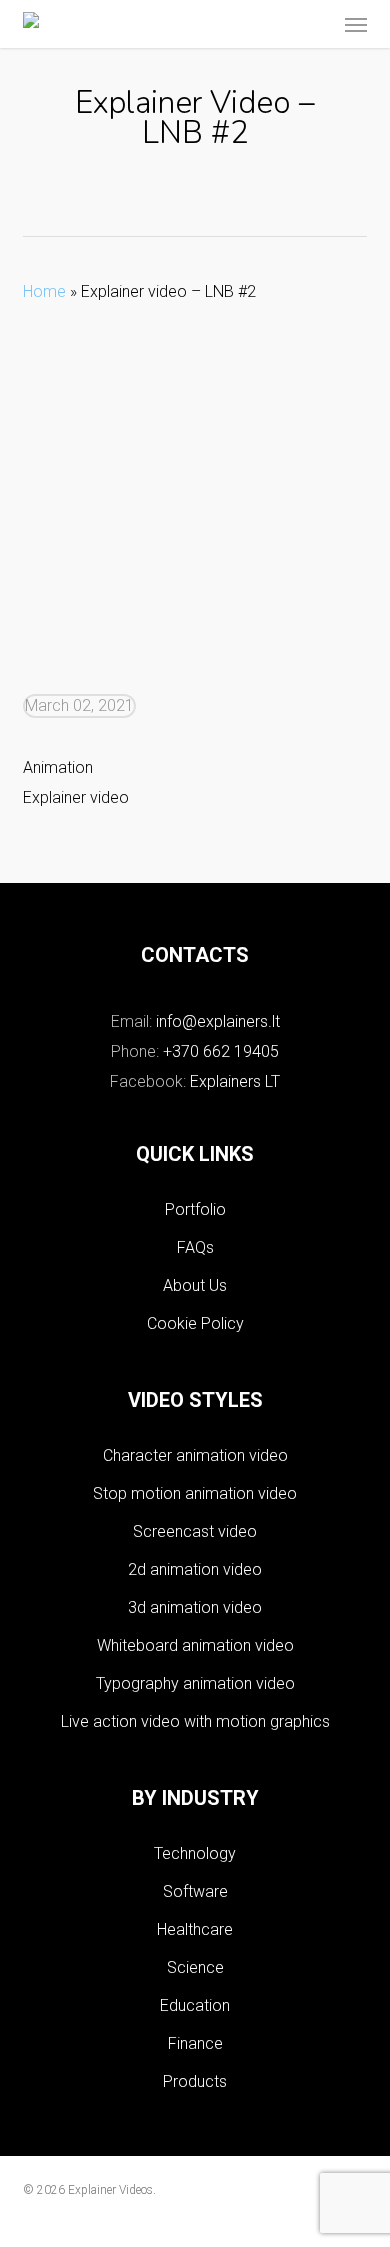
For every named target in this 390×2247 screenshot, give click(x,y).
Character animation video (195, 1455)
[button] (356, 24)
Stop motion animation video (195, 1493)
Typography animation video (195, 1683)
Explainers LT (235, 1081)
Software (195, 1891)
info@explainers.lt (218, 1021)
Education (195, 2005)
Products (195, 2081)
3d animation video (195, 1607)
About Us (195, 1285)
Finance (195, 2043)
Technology (195, 1853)
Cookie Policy (195, 1323)
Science (195, 1967)
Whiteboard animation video (195, 1645)
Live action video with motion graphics (195, 1721)
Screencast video (195, 1531)
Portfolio (195, 1209)
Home (44, 291)
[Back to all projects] (195, 194)
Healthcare (195, 1929)
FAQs (195, 1247)
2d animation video (195, 1569)
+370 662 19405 (221, 1051)
